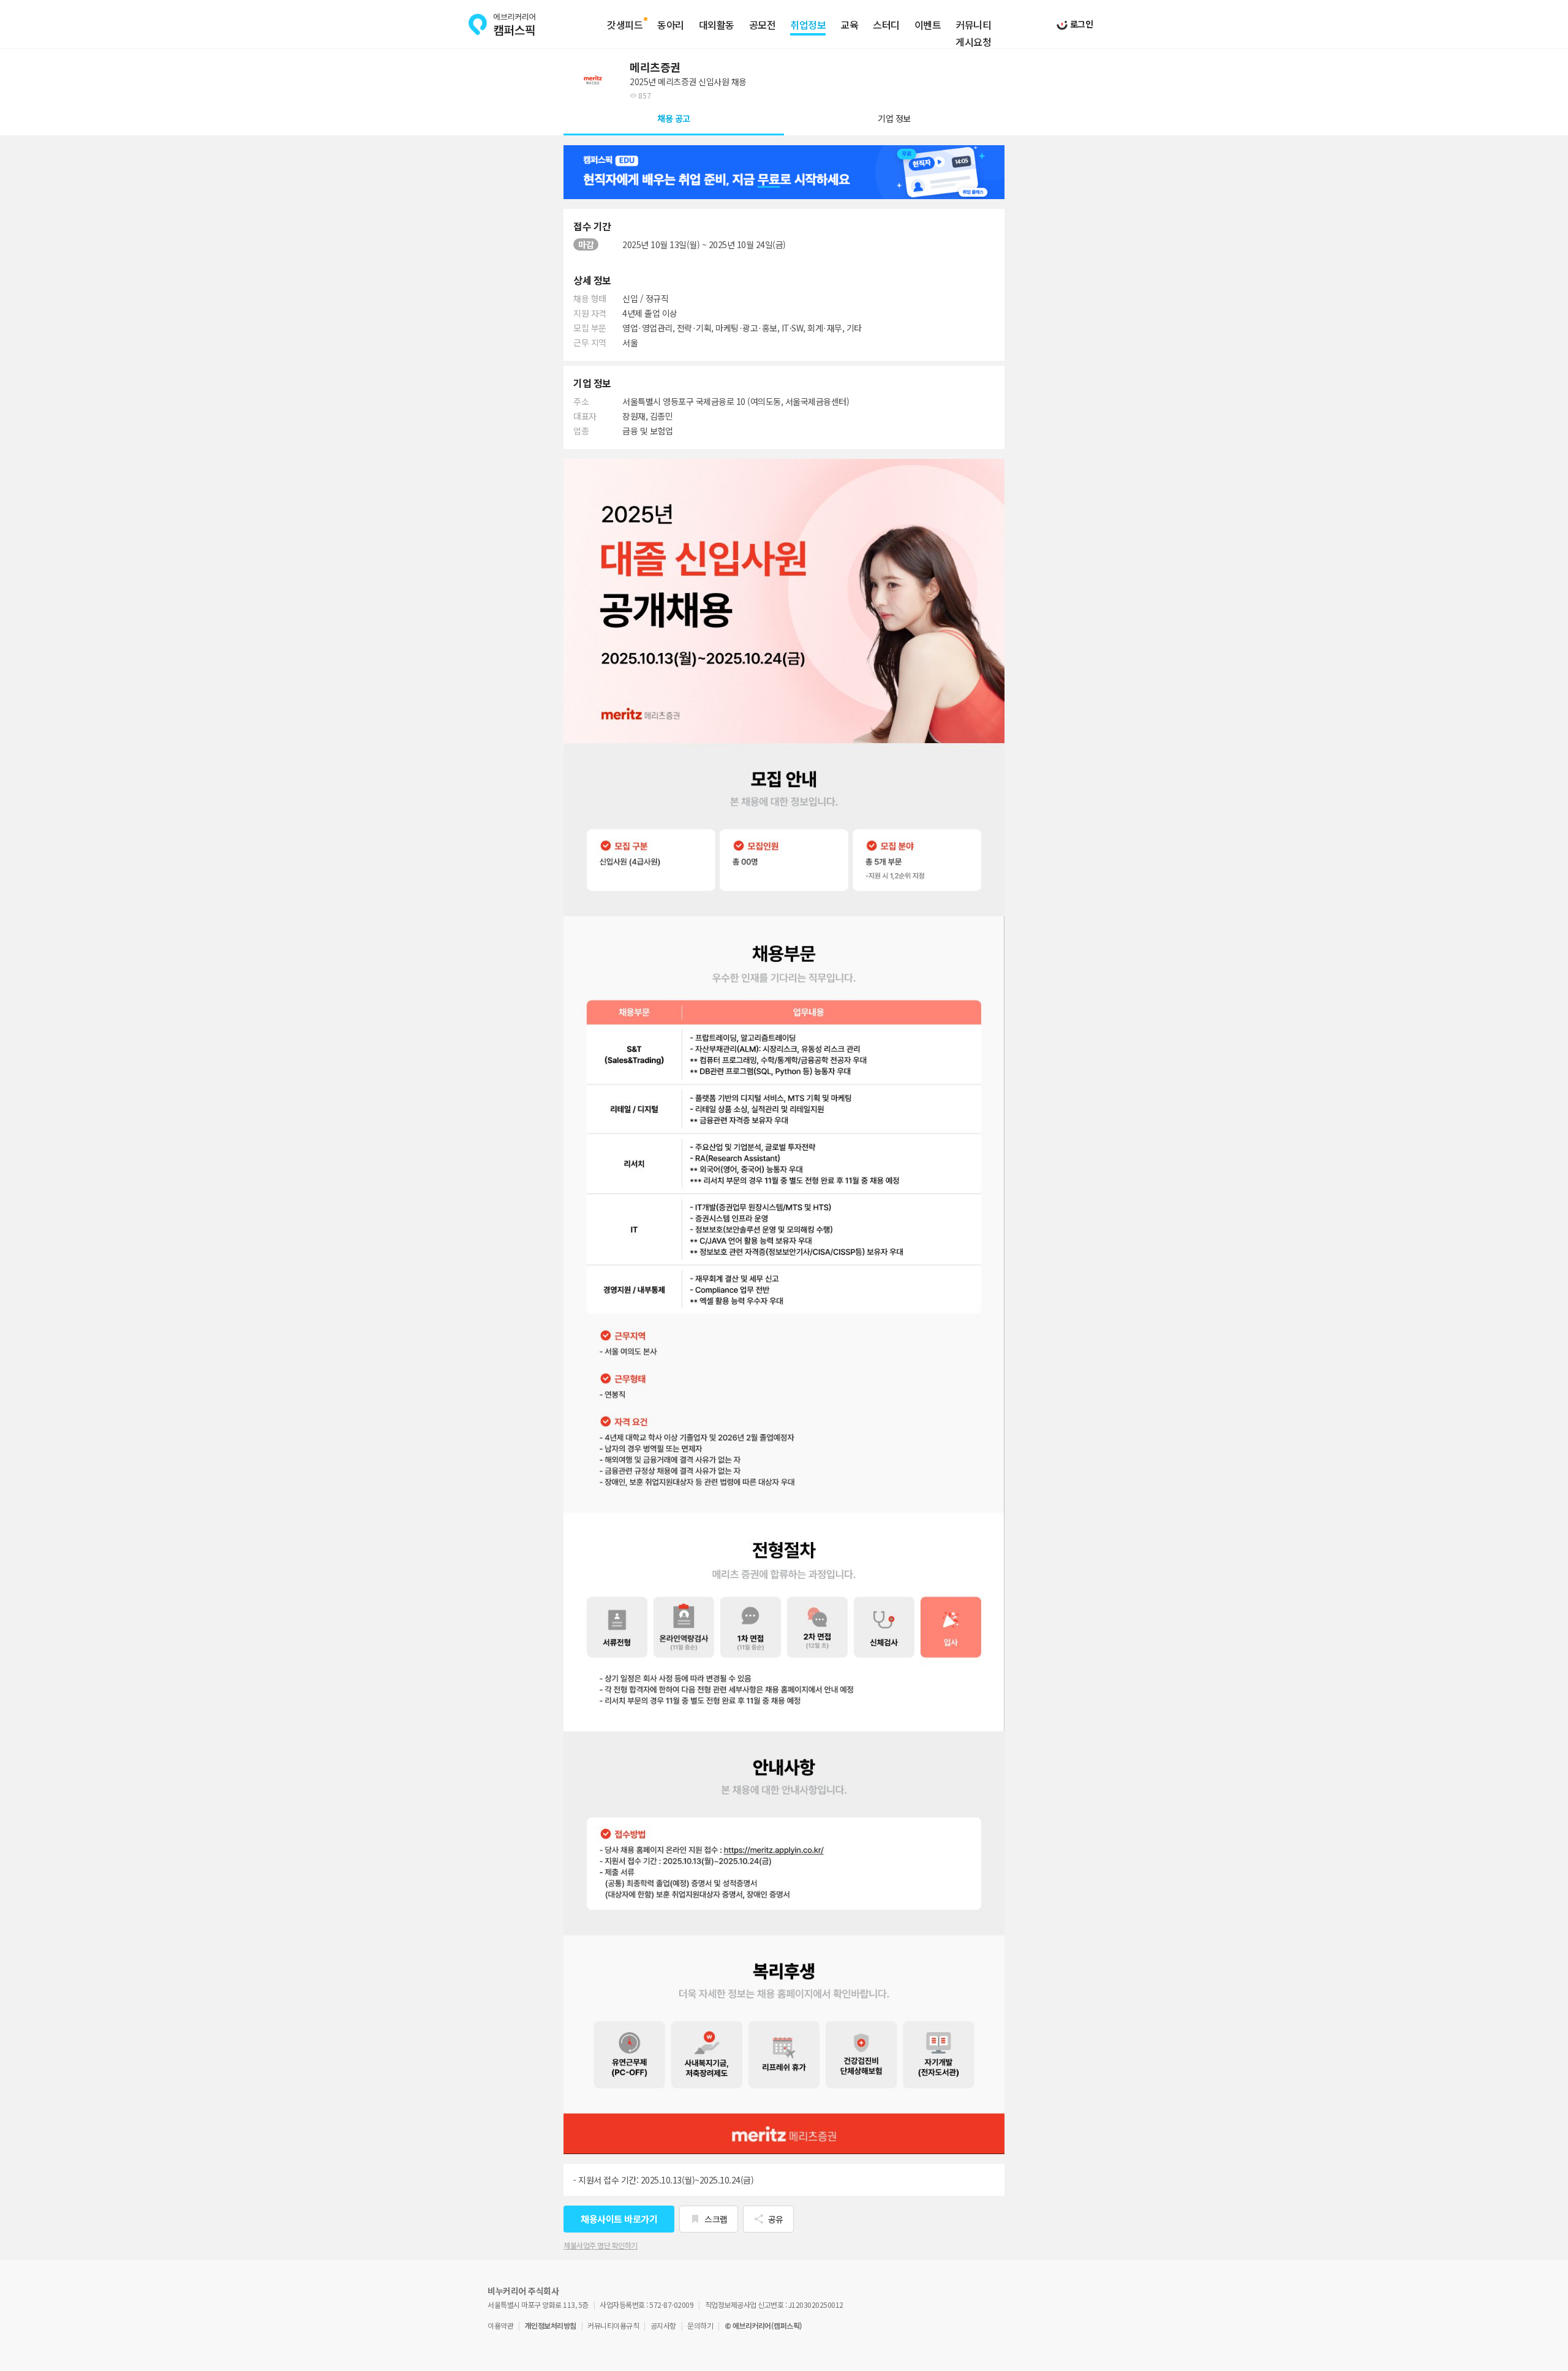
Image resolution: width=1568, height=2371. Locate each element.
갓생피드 (625, 25)
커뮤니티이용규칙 (613, 2325)
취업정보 (808, 25)
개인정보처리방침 (551, 2325)
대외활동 (717, 25)
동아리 (671, 25)
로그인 (1080, 24)
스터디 (886, 25)
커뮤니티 (973, 25)
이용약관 (500, 2325)
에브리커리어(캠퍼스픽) (502, 25)
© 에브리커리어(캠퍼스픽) (763, 2325)
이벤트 (928, 25)
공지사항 (663, 2325)
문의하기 (700, 2325)
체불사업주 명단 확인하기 (601, 2245)
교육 (849, 25)
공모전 (763, 25)
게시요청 (973, 42)
